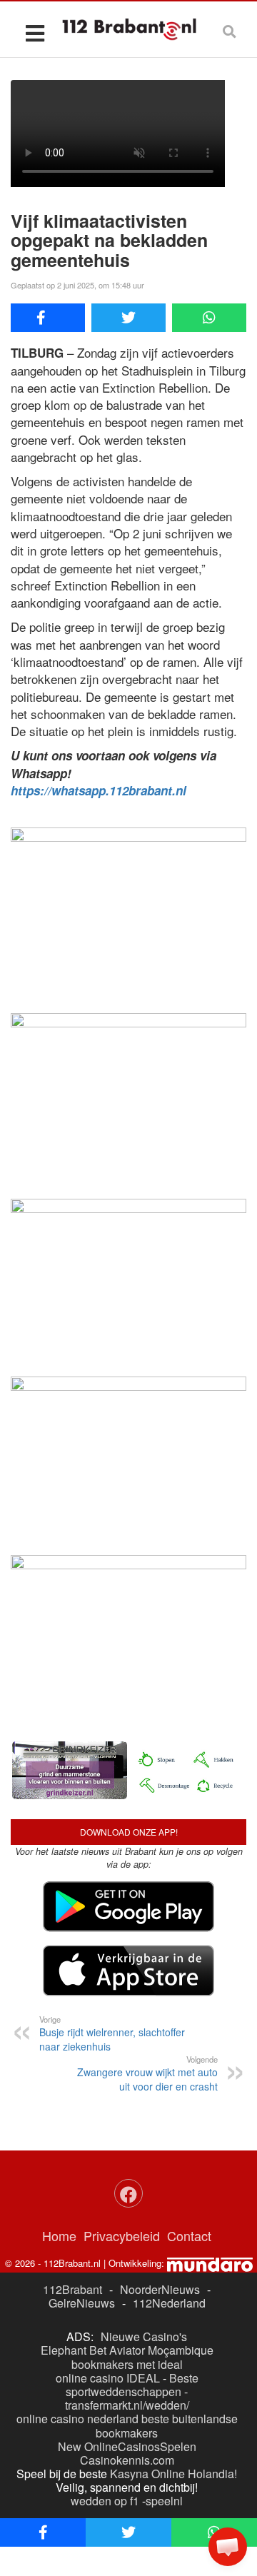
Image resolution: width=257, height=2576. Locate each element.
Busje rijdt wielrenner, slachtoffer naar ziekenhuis (112, 2033)
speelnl (164, 2501)
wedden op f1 (105, 2501)
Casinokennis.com (127, 2460)
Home (59, 2235)
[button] (228, 2547)
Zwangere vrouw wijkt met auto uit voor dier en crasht (147, 2073)
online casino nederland (77, 2419)
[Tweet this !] (128, 318)
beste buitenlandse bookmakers (167, 2425)
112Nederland (169, 2303)
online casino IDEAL (108, 2378)
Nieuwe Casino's (144, 2336)
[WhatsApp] (209, 318)
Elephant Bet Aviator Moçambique (127, 2350)
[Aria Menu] (35, 32)
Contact (189, 2235)
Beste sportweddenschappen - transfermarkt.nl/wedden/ (132, 2391)
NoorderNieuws (160, 2289)
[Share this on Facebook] (48, 318)
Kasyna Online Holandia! (173, 2474)
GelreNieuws (82, 2303)
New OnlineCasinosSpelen (127, 2446)
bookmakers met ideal (127, 2364)
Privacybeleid (122, 2235)
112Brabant (72, 2289)
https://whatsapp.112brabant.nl (99, 790)
